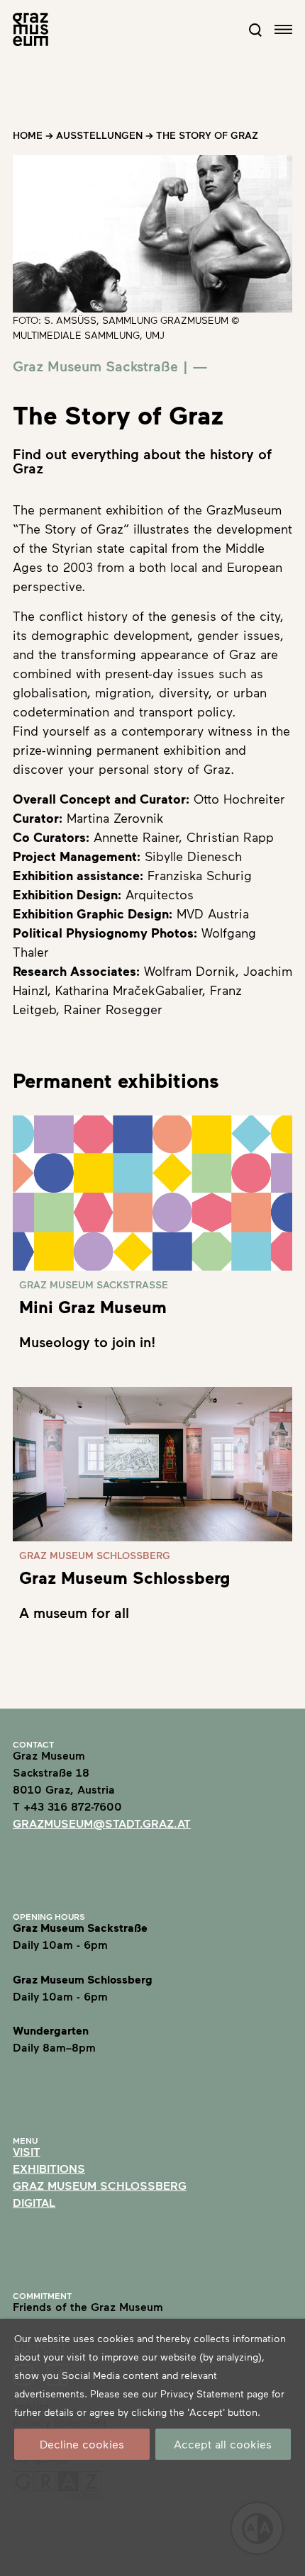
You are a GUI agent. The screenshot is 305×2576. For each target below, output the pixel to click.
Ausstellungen (99, 135)
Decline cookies (82, 2444)
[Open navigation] (283, 29)
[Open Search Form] (255, 30)
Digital (34, 2202)
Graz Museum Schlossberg (100, 2185)
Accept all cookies (223, 2444)
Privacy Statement (202, 2394)
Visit (27, 2151)
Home (28, 135)
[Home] (30, 29)
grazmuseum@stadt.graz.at (102, 1823)
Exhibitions (49, 2168)
